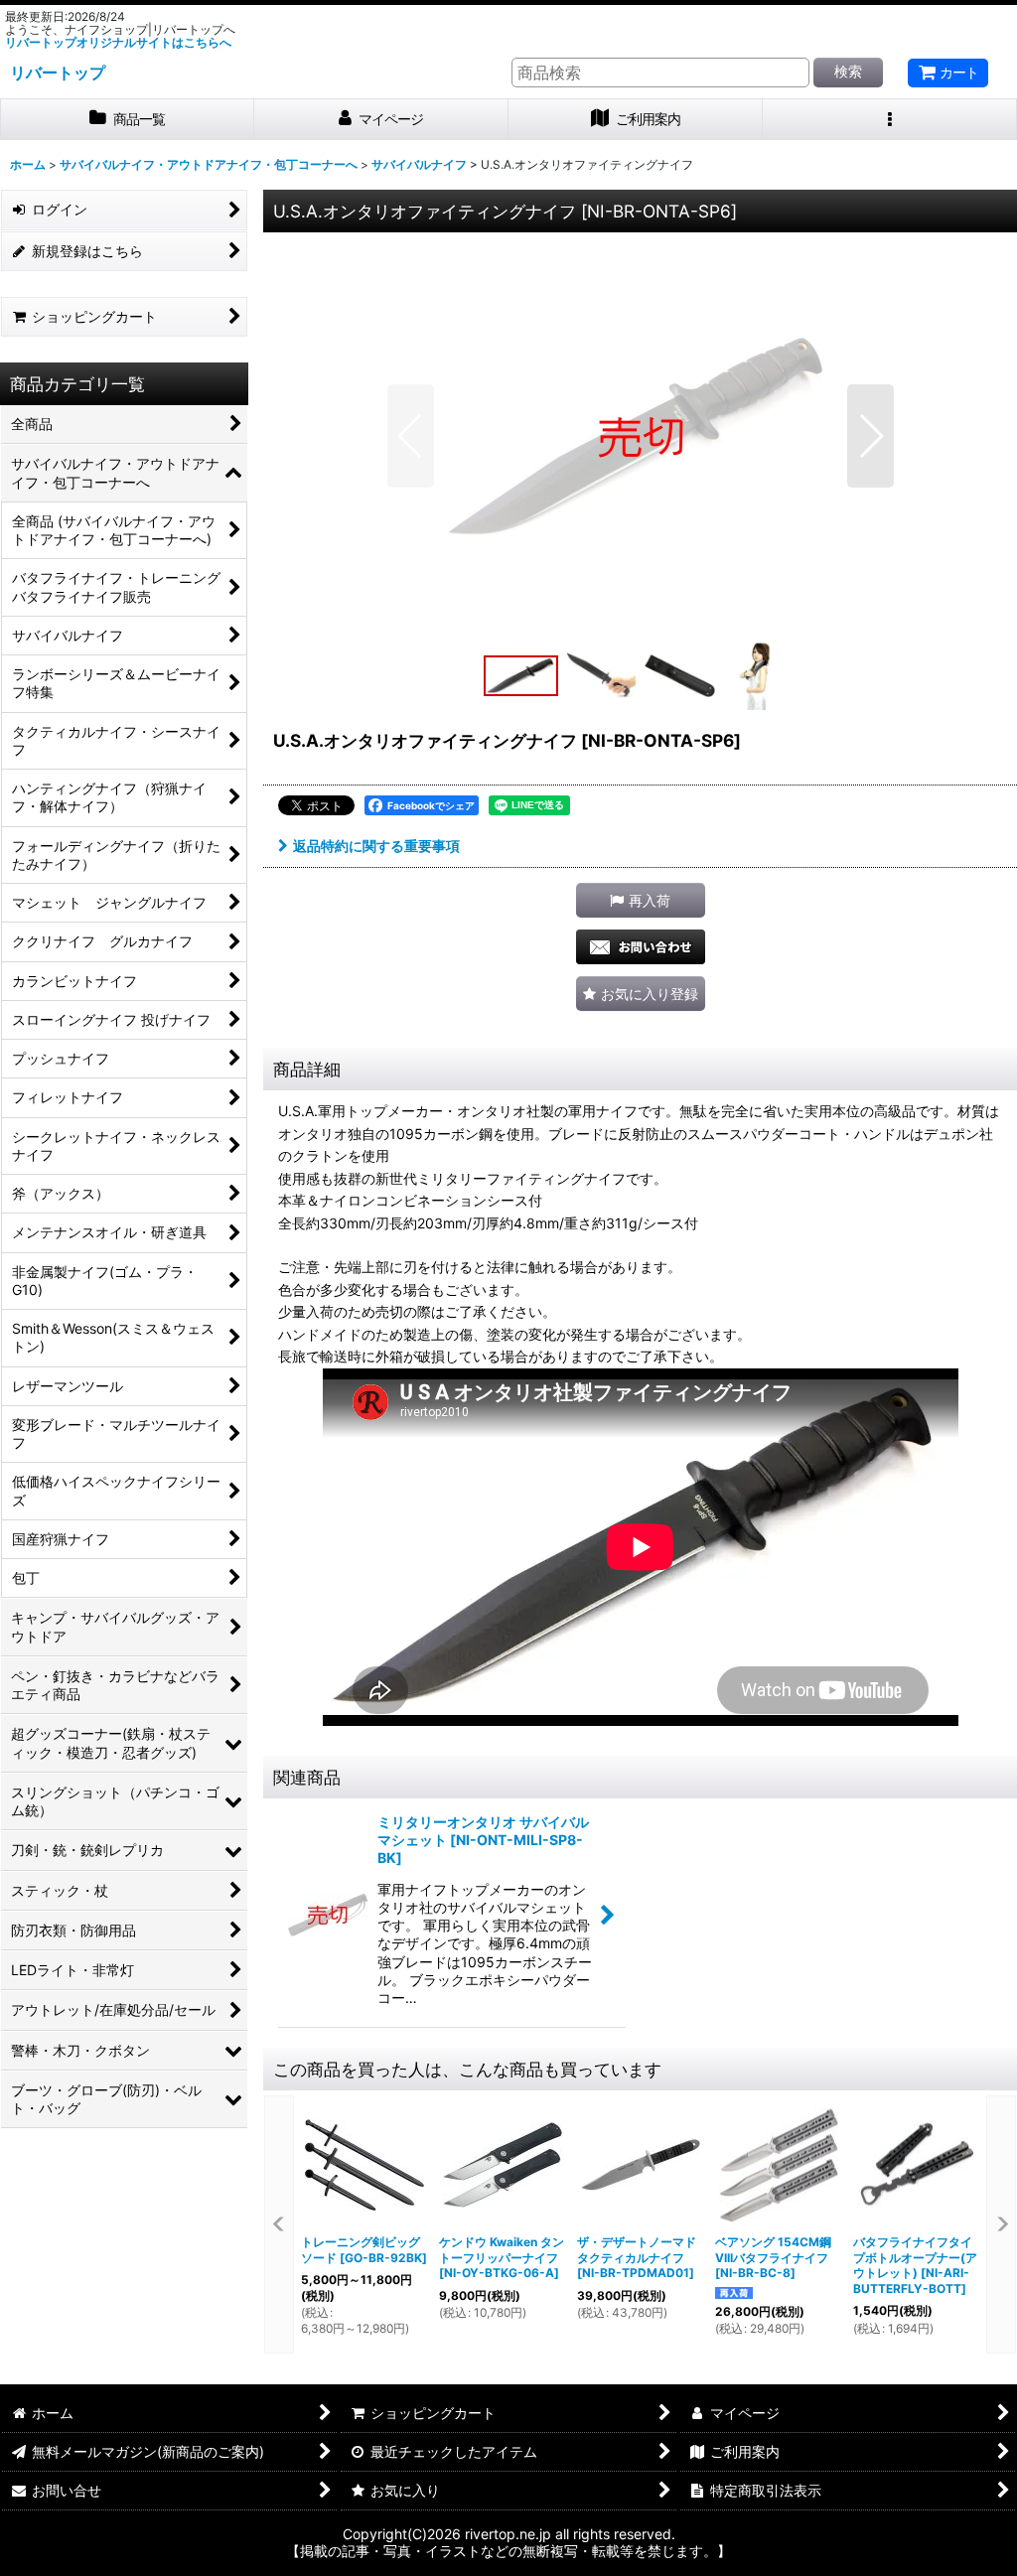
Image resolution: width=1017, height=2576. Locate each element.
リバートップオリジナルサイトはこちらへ (118, 42)
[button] (890, 120)
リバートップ (58, 72)
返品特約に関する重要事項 (376, 846)
